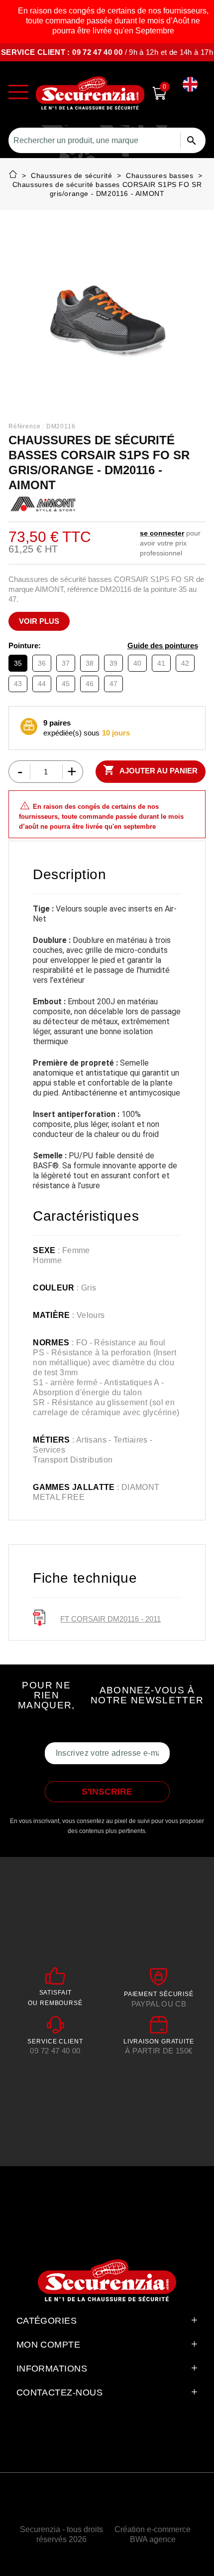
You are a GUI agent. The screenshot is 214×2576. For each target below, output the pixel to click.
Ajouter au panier (150, 770)
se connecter (162, 533)
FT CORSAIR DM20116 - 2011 (110, 1619)
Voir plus (39, 621)
